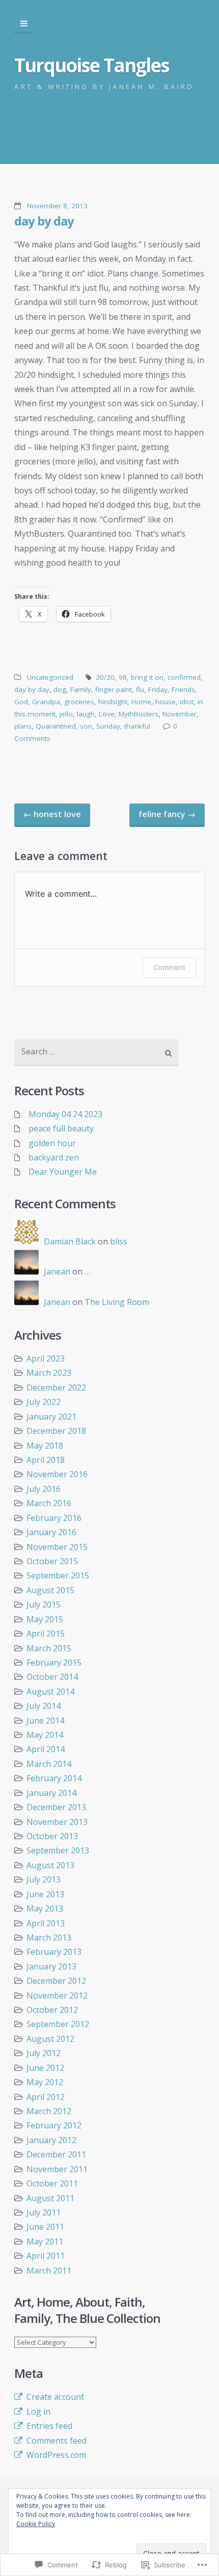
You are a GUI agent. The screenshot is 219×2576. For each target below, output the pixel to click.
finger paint (114, 689)
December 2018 (56, 1431)
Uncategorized (50, 677)
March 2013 (49, 1937)
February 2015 (54, 1663)
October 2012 (52, 2010)
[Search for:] (97, 1053)
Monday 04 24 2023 (65, 1114)
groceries (79, 702)
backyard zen (54, 1157)
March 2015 (49, 1648)
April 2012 (46, 2097)
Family (81, 689)
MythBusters (139, 714)
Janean (57, 1271)
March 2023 (49, 1373)
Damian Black (70, 1241)
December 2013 (56, 1807)
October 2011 (52, 2183)
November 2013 (57, 1822)
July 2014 (44, 1706)
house (166, 702)
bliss (119, 1241)
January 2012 (51, 2140)
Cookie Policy (36, 2524)
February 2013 (54, 1952)
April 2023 (46, 1359)
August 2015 (50, 1590)
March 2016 (49, 1503)
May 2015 (45, 1619)
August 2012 (50, 2039)
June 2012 (45, 2068)
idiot (187, 702)
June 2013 (45, 1894)
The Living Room (117, 1302)
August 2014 (50, 1692)
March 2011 (49, 2270)
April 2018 (46, 1460)
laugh (86, 714)
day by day (44, 221)
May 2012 (45, 2082)
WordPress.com (56, 2455)
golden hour (52, 1143)
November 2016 (57, 1474)
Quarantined (56, 726)
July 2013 (44, 1879)
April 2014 (46, 1749)
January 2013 (51, 1966)
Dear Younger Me (63, 1172)
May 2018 (45, 1446)
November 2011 (57, 2169)
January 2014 (51, 1793)
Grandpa (46, 702)
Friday (158, 689)
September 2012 (58, 2024)
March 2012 (49, 2111)
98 (123, 677)
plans (23, 726)
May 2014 (45, 1735)
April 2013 (46, 1923)
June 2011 (45, 2227)
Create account (55, 2397)
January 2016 (51, 1532)
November (180, 714)
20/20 (105, 677)
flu (140, 689)
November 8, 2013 (57, 206)
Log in (38, 2412)
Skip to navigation (24, 24)
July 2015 (44, 1604)
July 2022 (44, 1402)
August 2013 (50, 1865)
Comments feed (57, 2441)
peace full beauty (61, 1128)
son (86, 726)
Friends (183, 689)
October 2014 (52, 1677)
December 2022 (56, 1388)
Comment (169, 967)
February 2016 (54, 1518)
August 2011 (50, 2198)
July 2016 (44, 1489)
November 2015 (57, 1547)
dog (60, 689)
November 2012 (57, 1996)
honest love (52, 814)
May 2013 (45, 1908)
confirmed (184, 677)
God (21, 702)
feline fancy (167, 814)
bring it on (147, 677)
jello (66, 714)
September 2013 (58, 1850)
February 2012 (54, 2125)
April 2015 (46, 1633)
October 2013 (52, 1836)
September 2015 (58, 1575)
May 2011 (45, 2241)
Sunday (108, 726)
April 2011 (46, 2256)
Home (141, 702)
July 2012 (44, 2053)
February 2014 (54, 1778)
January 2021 (51, 1417)
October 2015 (52, 1561)
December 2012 (56, 1981)
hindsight (113, 702)
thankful (137, 726)
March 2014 (49, 1764)
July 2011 (44, 2212)
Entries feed (49, 2426)
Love (107, 714)
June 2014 (45, 1721)
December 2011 (56, 2154)
